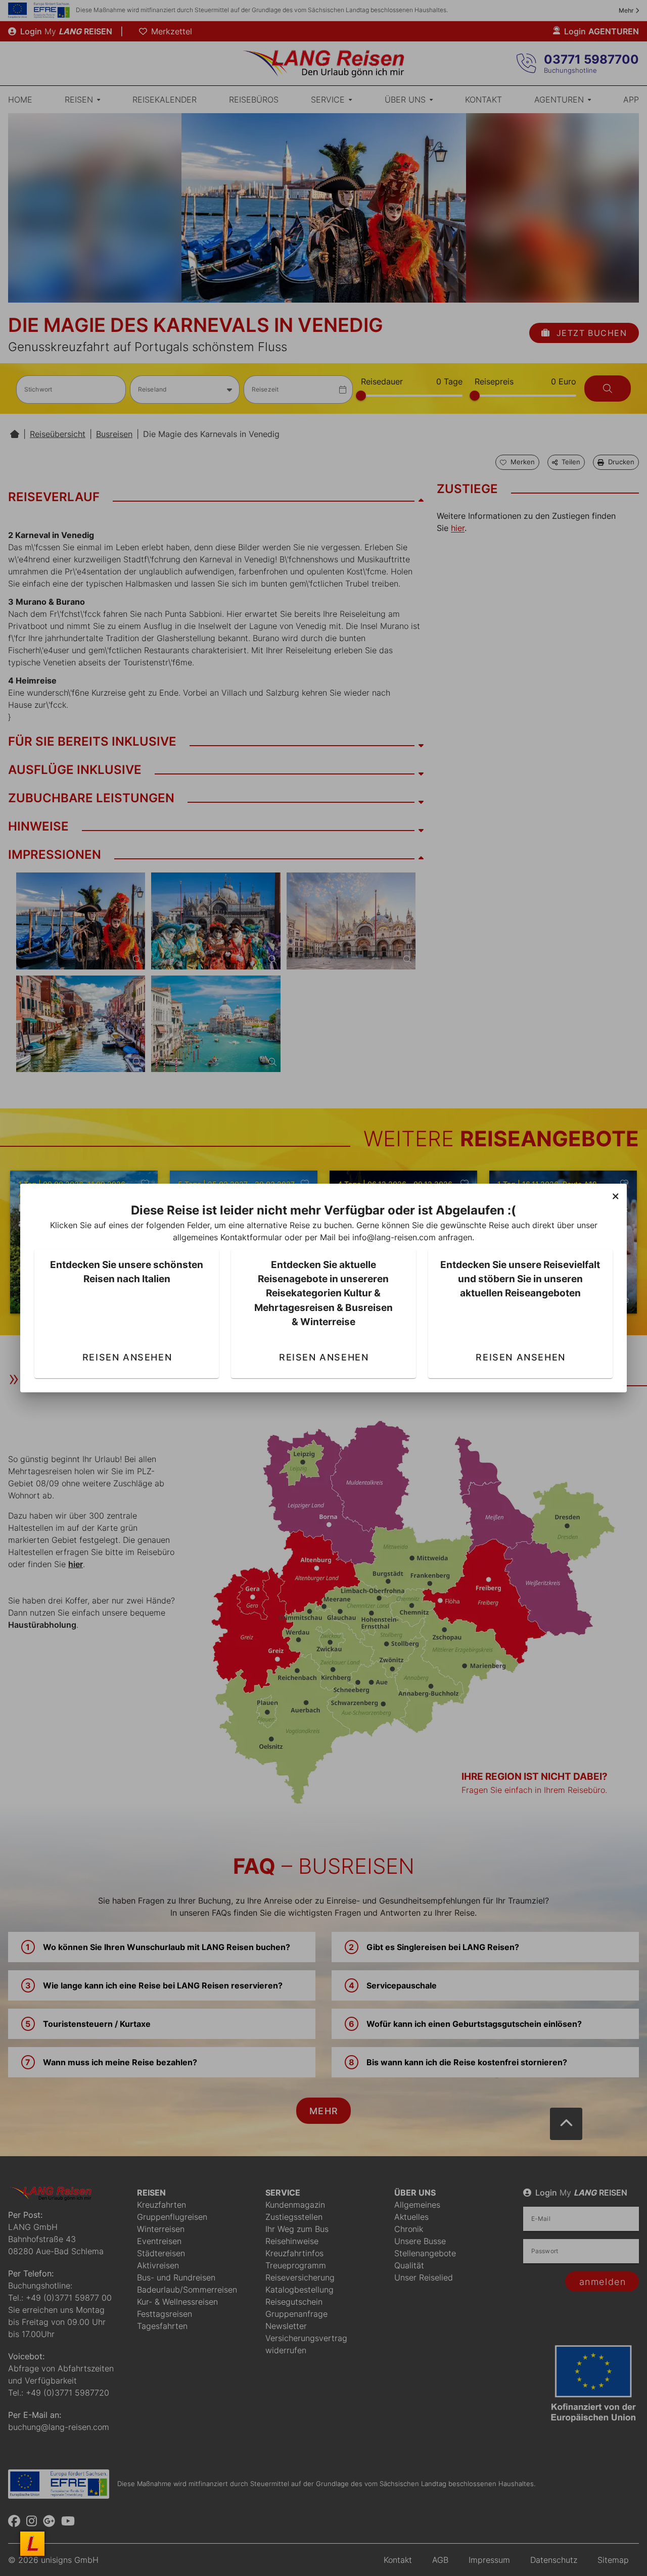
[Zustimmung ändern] (32, 2544)
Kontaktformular (251, 1237)
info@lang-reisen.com (394, 1237)
